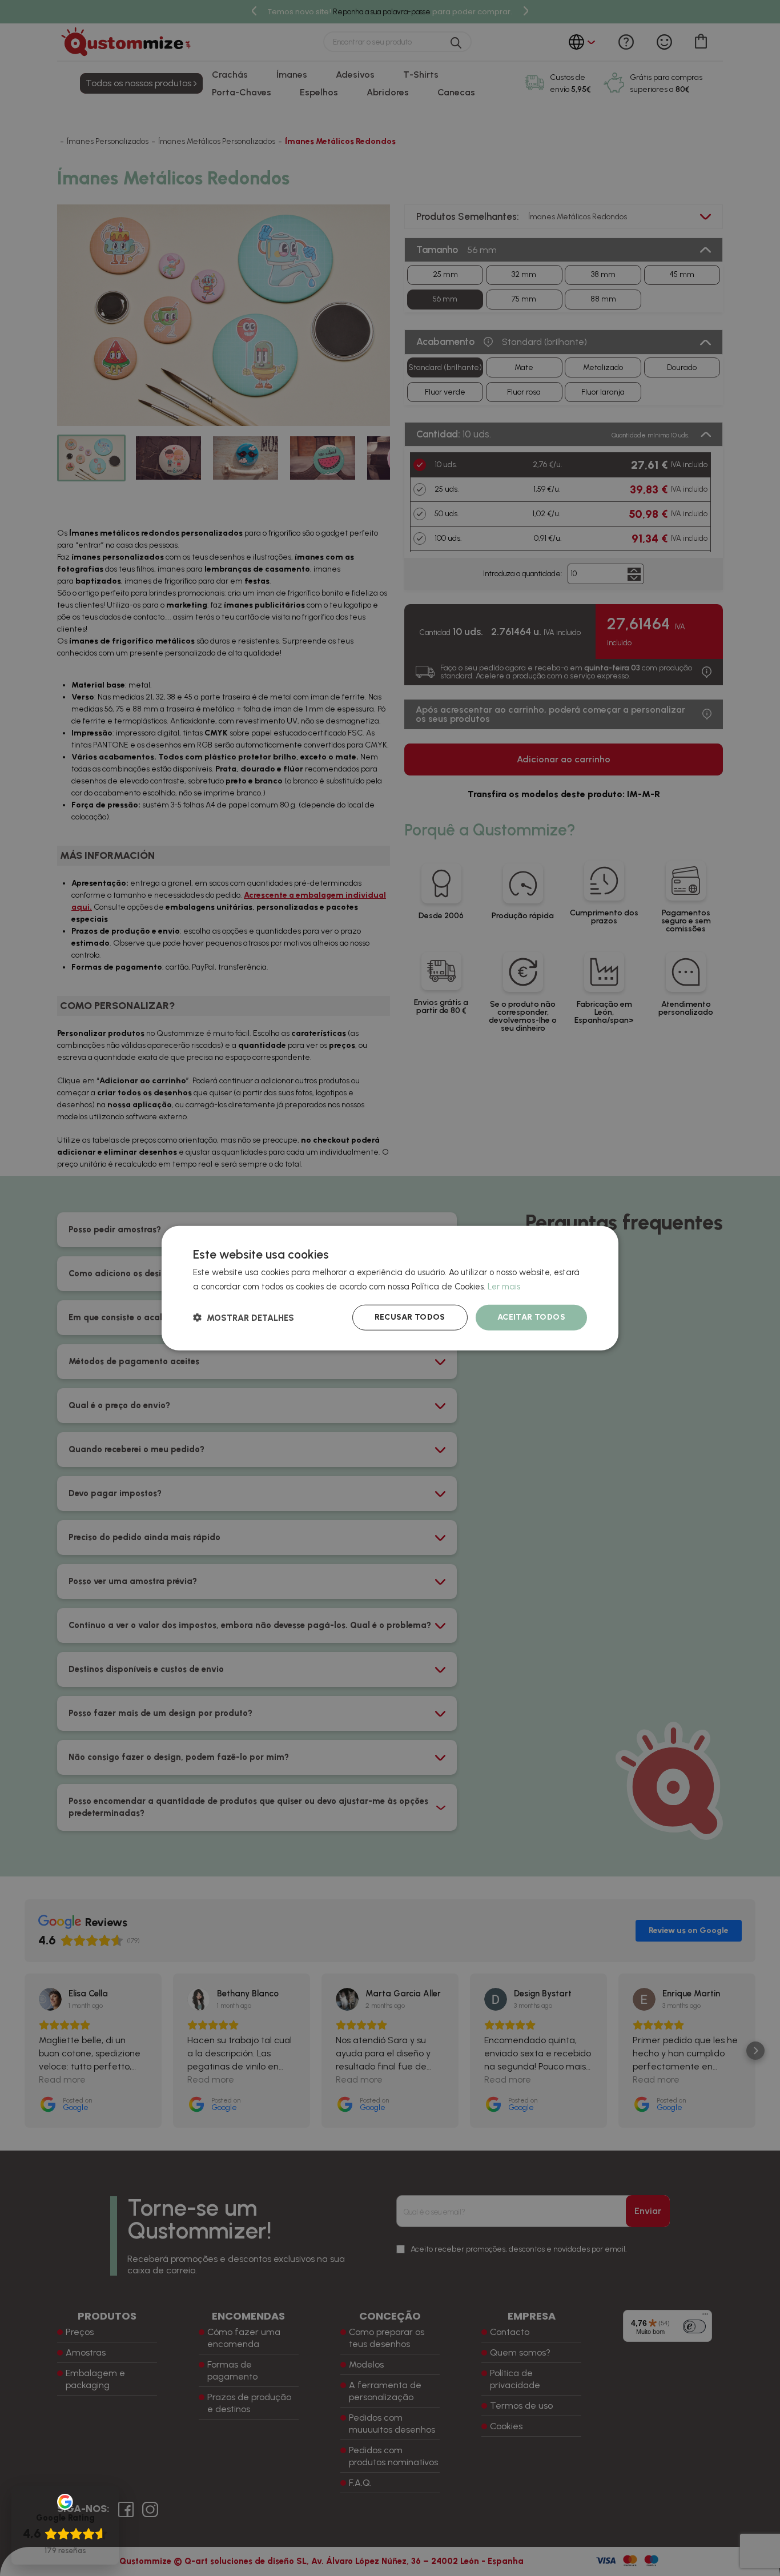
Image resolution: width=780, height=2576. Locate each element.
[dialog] (390, 1288)
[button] (244, 1318)
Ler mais (504, 1286)
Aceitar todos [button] (531, 1317)
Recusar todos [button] (410, 1317)
